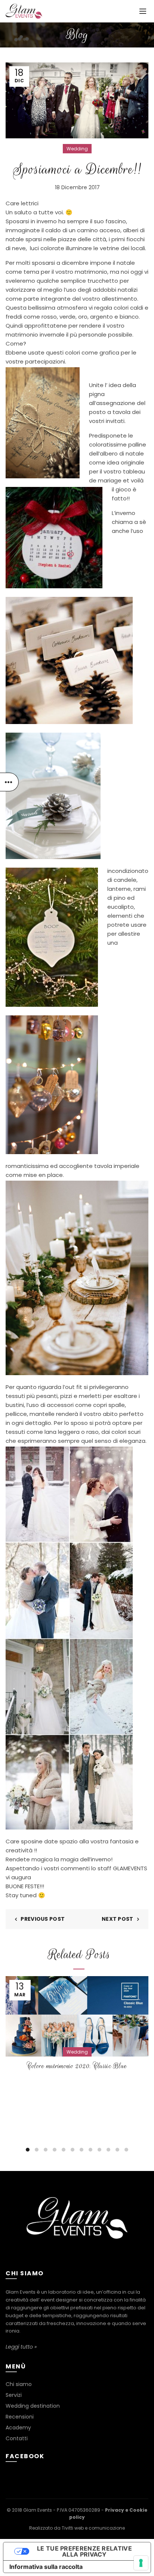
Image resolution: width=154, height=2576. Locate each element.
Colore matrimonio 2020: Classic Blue (77, 2066)
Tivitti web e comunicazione (93, 2528)
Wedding (77, 149)
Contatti (17, 2438)
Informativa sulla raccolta (46, 2567)
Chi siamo (19, 2384)
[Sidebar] (9, 782)
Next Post (118, 1919)
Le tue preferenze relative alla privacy (84, 2551)
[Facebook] (76, 2254)
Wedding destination (33, 2406)
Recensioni (20, 2417)
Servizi (14, 2395)
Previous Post (43, 1919)
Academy (18, 2428)
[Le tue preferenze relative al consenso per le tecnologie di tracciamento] (141, 2563)
